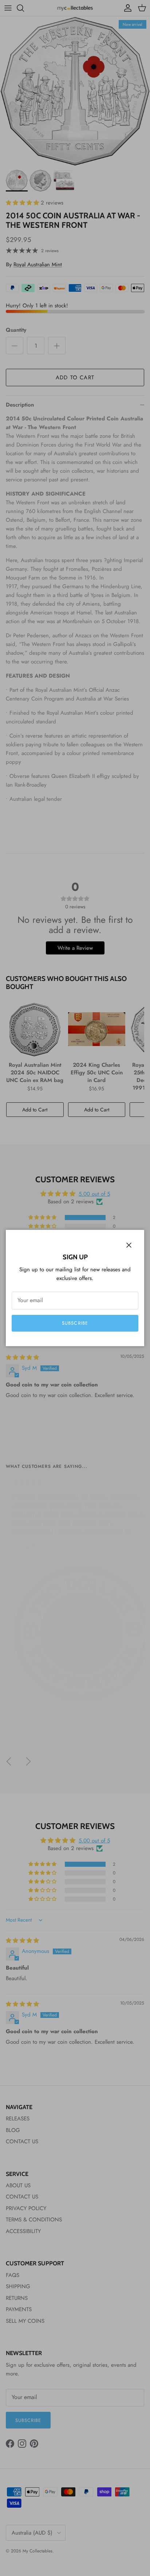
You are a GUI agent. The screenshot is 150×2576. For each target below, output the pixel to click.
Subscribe (75, 1323)
